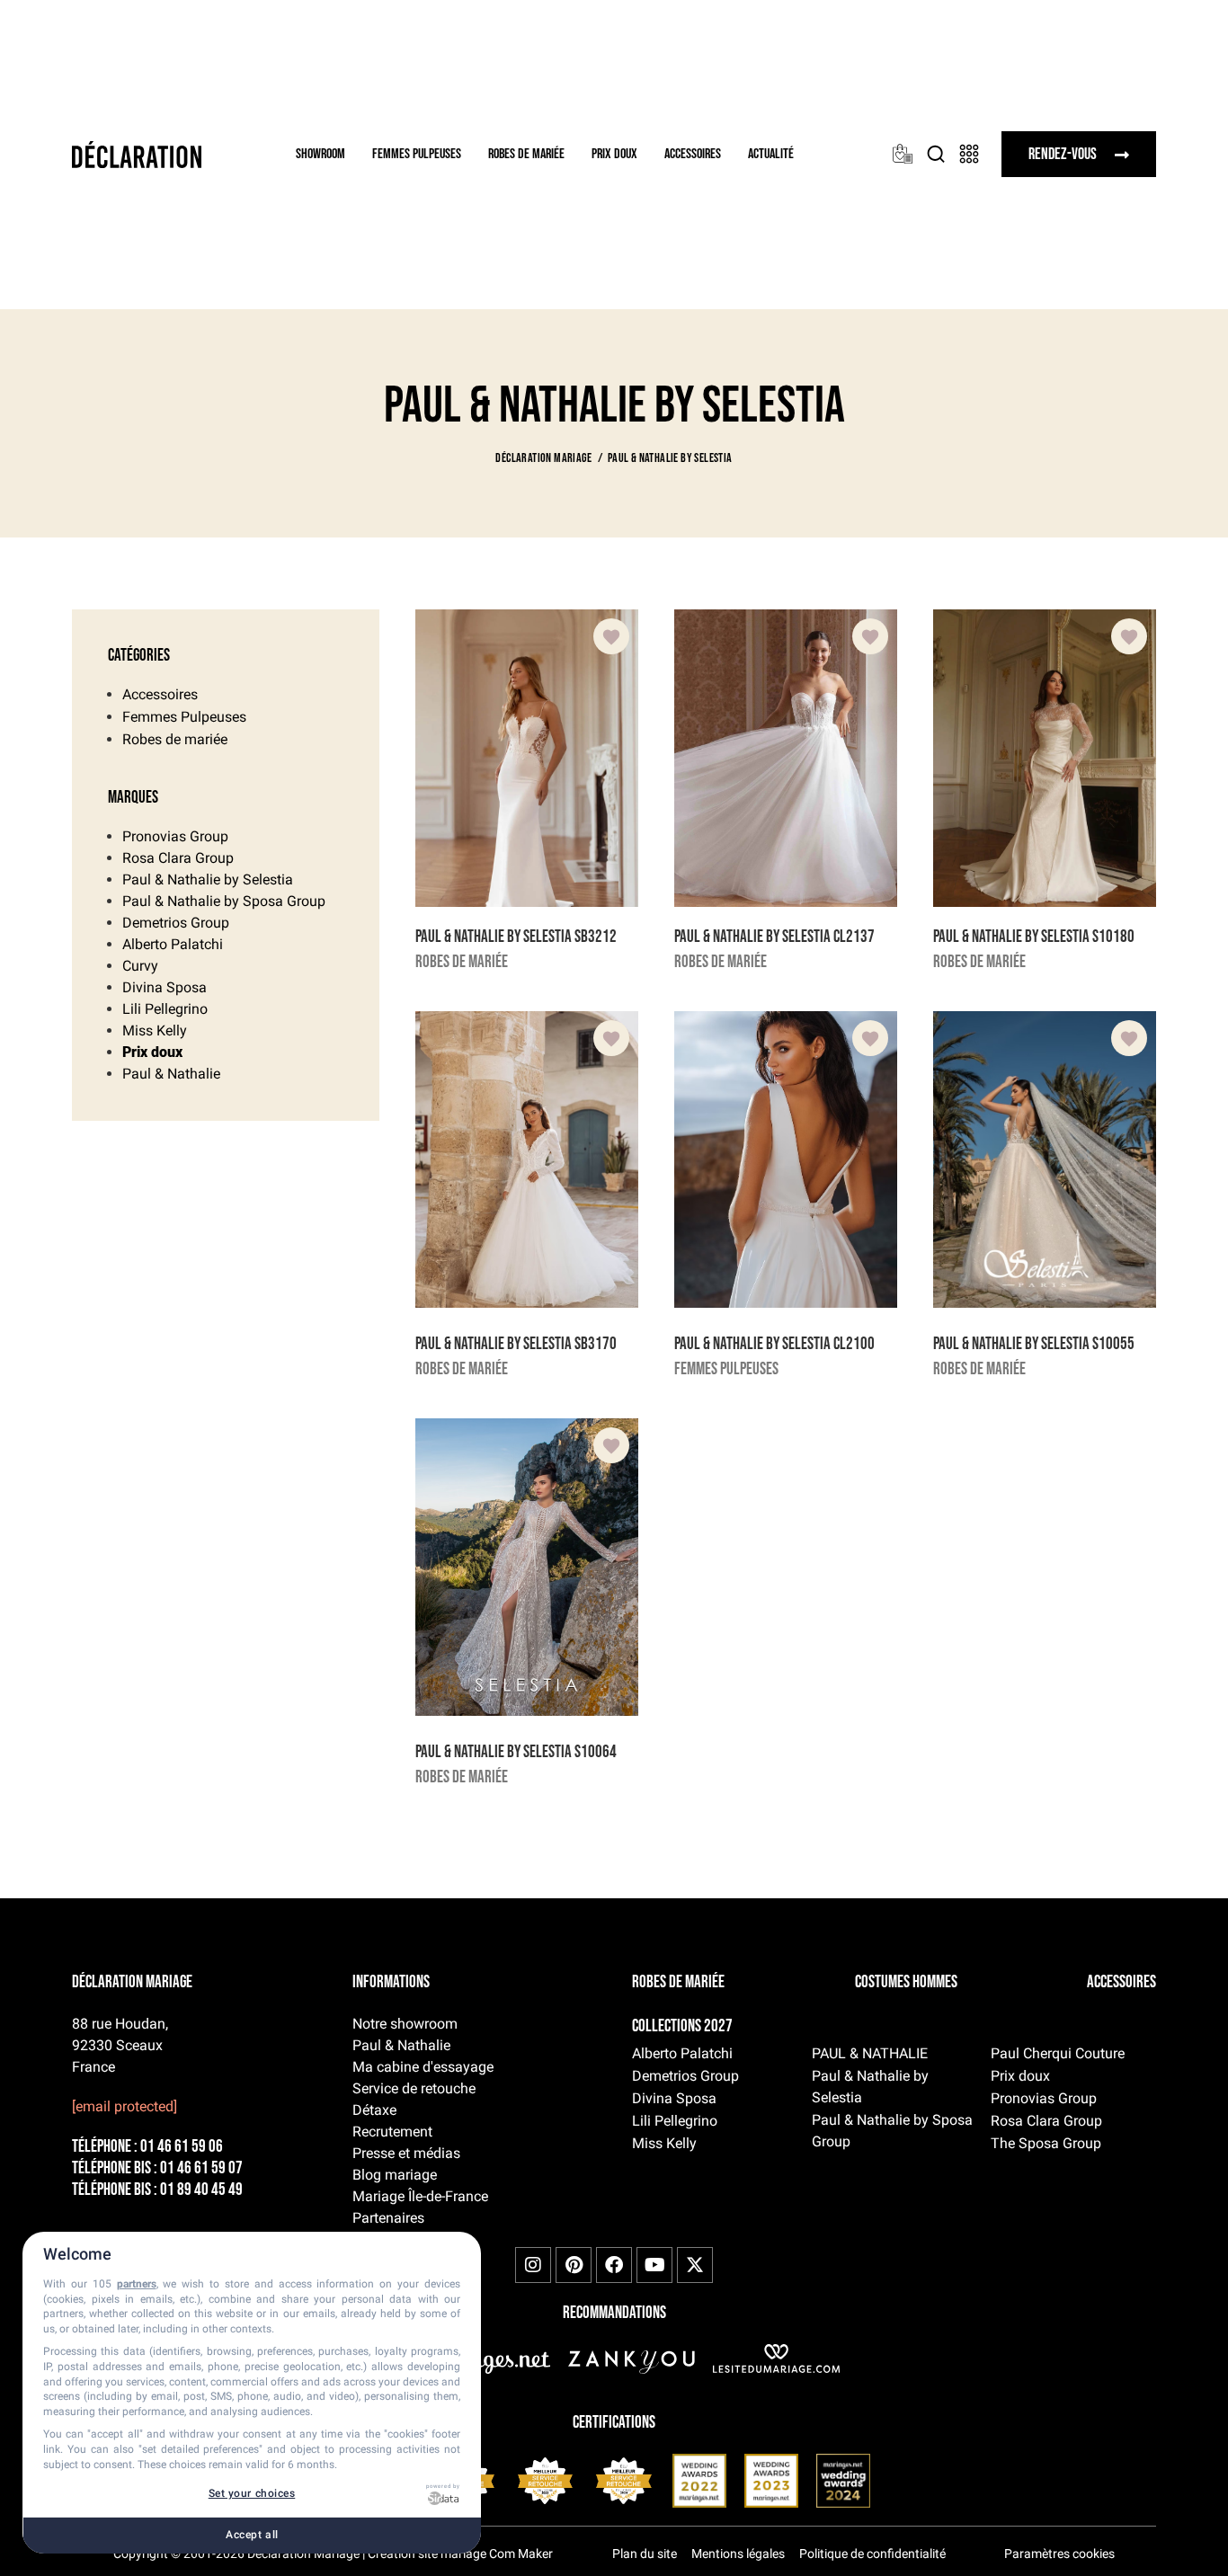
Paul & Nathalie (171, 1074)
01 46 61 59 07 (201, 2168)
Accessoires (693, 154)
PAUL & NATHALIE (870, 2053)
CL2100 (854, 1344)
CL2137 (854, 937)
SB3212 (596, 937)
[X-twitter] (695, 2265)
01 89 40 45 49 (201, 2190)
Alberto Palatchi (173, 944)
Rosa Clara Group (178, 858)
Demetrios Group (176, 923)
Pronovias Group (175, 836)
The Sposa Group (1046, 2143)
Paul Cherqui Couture (1058, 2053)
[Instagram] (533, 2265)
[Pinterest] (574, 2265)
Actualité (771, 154)
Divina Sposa (165, 987)
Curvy (140, 966)
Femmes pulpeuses (417, 154)
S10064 (596, 1752)
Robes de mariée (526, 154)
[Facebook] (614, 2265)
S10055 (1113, 1344)
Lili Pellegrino (165, 1009)
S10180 (1113, 937)
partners (137, 2284)
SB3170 (596, 1344)
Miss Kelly (155, 1030)
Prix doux (614, 154)
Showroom (320, 154)
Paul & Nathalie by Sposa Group (224, 901)
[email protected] (125, 2106)
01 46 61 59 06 (182, 2147)
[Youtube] (654, 2265)
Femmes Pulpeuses (184, 717)
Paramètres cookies (1059, 2554)
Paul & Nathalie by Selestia (208, 879)
